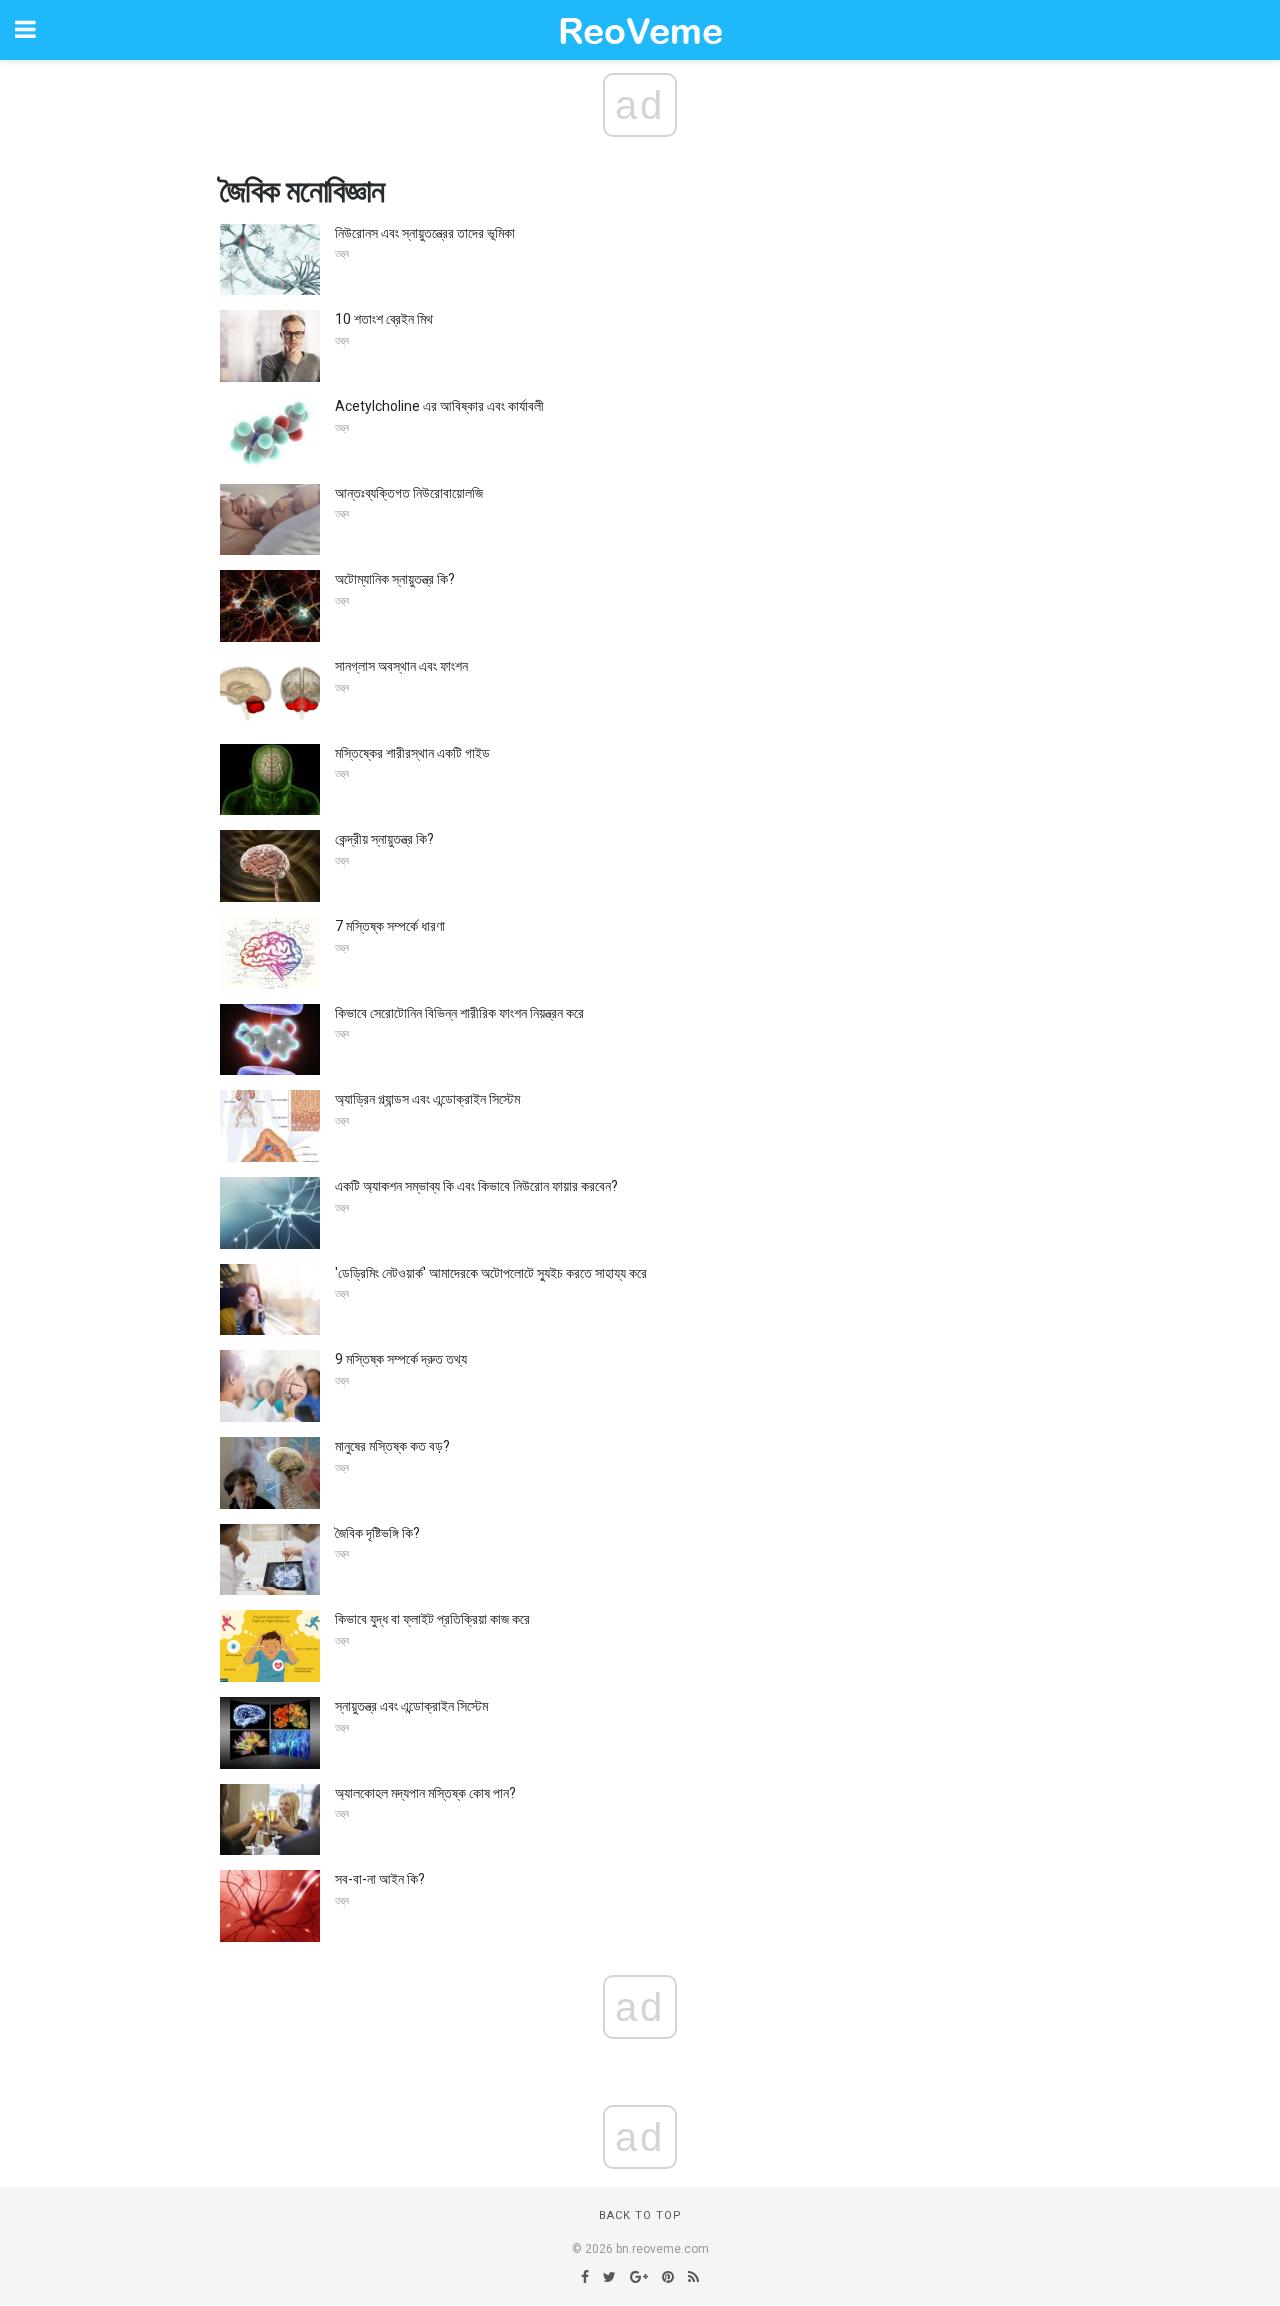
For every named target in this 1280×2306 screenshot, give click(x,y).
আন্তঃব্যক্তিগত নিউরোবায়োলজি (409, 493)
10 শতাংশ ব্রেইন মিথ (384, 319)
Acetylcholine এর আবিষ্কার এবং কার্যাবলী (439, 406)
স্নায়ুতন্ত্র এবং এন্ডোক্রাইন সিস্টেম (411, 1706)
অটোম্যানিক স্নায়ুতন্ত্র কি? (395, 579)
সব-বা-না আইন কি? (380, 1879)
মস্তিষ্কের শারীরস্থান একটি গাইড (412, 753)
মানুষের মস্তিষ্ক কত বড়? (392, 1446)
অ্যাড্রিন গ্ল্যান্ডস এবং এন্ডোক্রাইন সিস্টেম (427, 1099)
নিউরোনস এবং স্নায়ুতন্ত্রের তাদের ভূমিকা (425, 233)
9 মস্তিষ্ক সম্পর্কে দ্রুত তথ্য (401, 1359)
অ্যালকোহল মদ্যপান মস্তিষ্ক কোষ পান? (425, 1793)
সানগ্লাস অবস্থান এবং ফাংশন (401, 666)
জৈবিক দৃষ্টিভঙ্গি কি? (377, 1533)
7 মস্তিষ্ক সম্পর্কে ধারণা (390, 926)
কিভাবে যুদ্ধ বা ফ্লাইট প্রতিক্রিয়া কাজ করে (432, 1619)
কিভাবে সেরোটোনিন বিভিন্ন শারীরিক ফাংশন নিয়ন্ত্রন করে (459, 1013)
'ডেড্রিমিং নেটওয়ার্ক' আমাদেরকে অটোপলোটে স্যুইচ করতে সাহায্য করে (491, 1273)
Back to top (640, 2215)
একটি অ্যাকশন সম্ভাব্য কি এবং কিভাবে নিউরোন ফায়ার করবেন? (476, 1186)
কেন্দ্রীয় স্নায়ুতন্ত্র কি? (384, 839)
